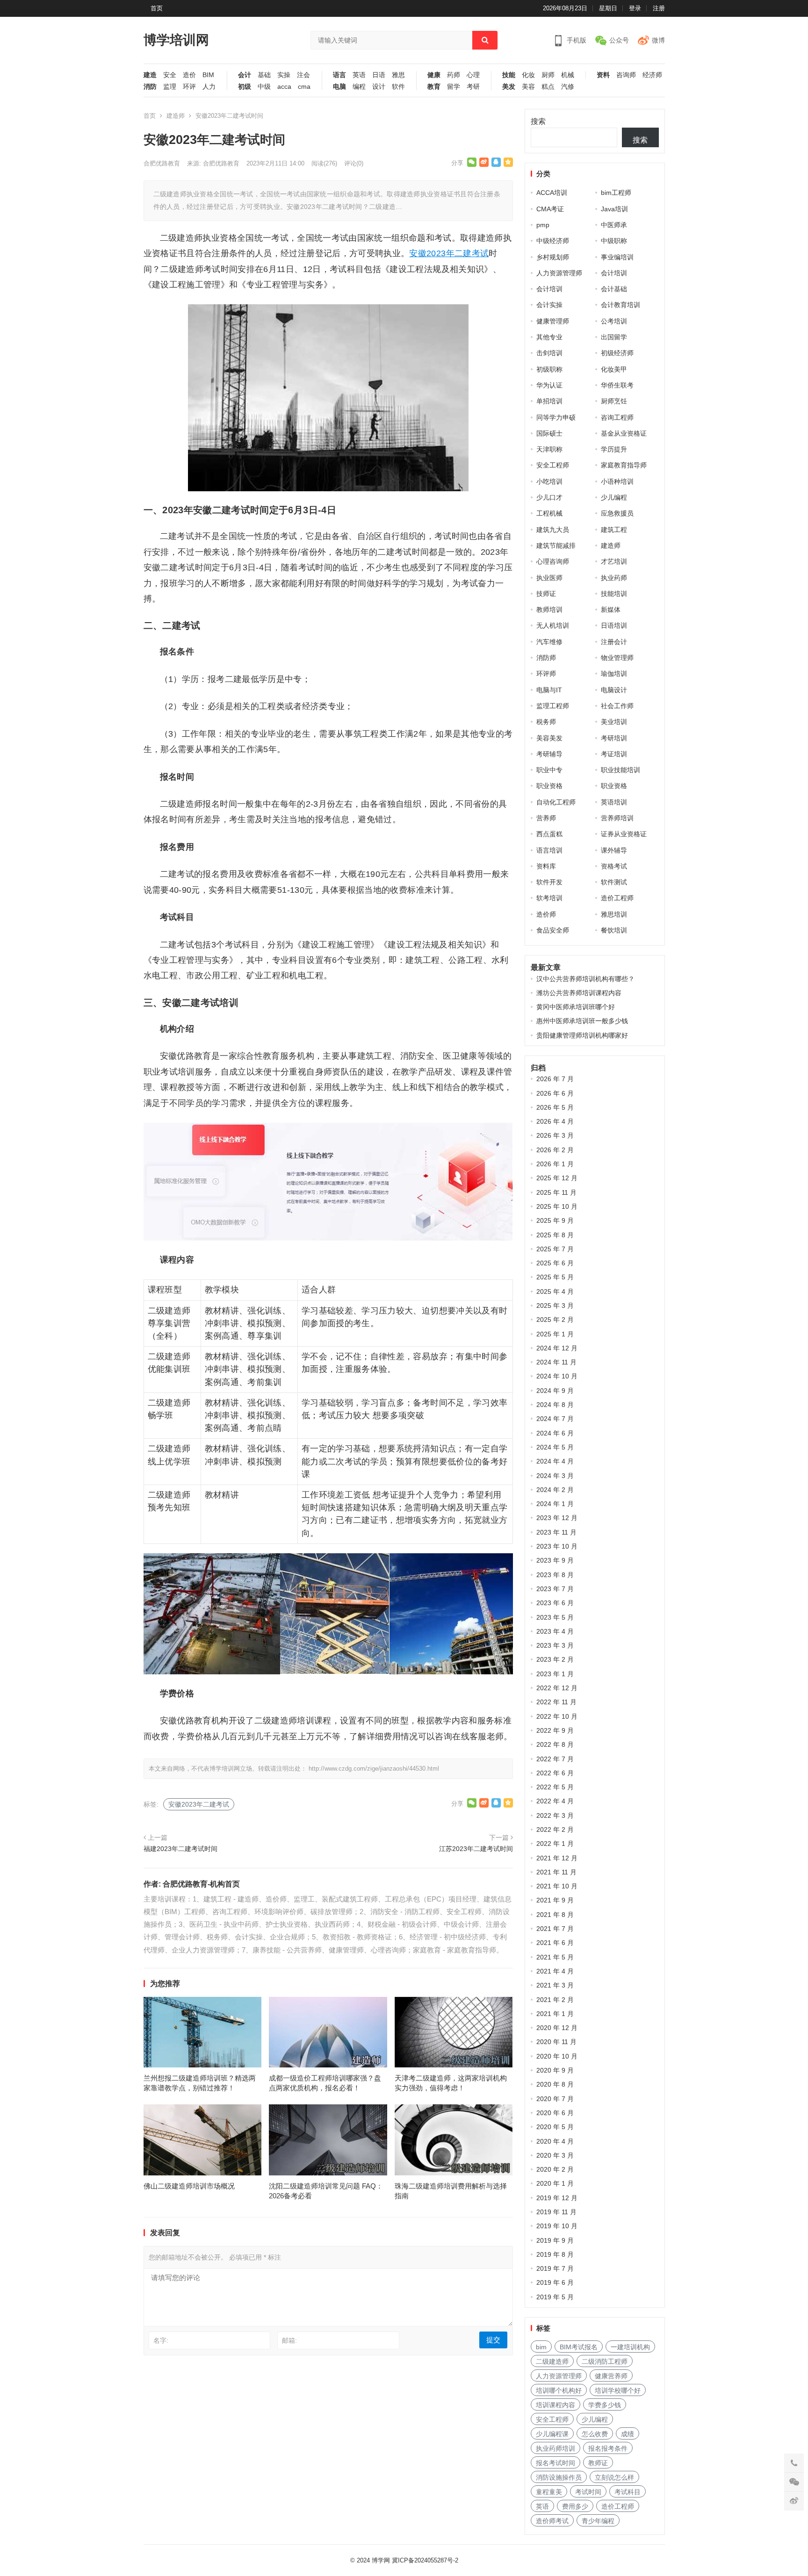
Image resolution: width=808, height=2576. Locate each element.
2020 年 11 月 (556, 2042)
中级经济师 (553, 241)
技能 (509, 75)
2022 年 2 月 (555, 1830)
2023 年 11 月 (556, 1532)
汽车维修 (549, 642)
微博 (658, 40)
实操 (284, 75)
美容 (528, 87)
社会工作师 (617, 706)
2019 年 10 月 (557, 2226)
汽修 (568, 87)
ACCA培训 (552, 193)
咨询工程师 (617, 417)
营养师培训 (617, 818)
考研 (473, 87)
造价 (189, 75)
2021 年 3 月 (555, 1985)
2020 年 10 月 (557, 2056)
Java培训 (614, 209)
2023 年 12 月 (557, 1518)
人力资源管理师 (559, 273)
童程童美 (549, 2492)
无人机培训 (553, 625)
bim (541, 2347)
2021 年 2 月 (555, 2000)
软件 (398, 87)
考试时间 (588, 2492)
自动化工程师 (556, 802)
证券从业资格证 (624, 834)
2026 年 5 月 (555, 1107)
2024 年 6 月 (555, 1433)
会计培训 (614, 273)
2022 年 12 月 (557, 1688)
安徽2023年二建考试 (449, 253)
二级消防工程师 (605, 2361)
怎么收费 (595, 2434)
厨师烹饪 (614, 401)
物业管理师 (617, 658)
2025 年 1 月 (555, 1334)
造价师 (546, 914)
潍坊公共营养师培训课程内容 (579, 993)
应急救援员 (617, 513)
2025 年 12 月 (557, 1178)
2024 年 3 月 (555, 1476)
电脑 (339, 87)
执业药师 (614, 578)
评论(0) (354, 163)
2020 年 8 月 (555, 2084)
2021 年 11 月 (556, 1872)
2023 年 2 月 (555, 1659)
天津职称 (549, 449)
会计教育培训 (620, 305)
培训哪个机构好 (559, 2390)
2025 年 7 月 (555, 1249)
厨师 (548, 75)
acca (284, 87)
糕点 (548, 87)
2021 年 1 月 (555, 2014)
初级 (245, 87)
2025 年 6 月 (555, 1263)
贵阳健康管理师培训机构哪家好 (582, 1035)
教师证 (598, 2463)
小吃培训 (549, 481)
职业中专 (549, 770)
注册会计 (614, 642)
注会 (303, 75)
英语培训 (614, 802)
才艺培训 (614, 561)
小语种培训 (617, 481)
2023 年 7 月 (555, 1589)
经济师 (652, 75)
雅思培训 (614, 914)
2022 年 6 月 (555, 1773)
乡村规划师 (553, 257)
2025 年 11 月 (556, 1192)
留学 (454, 87)
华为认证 (549, 385)
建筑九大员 (553, 530)
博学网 (381, 2560)
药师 (454, 75)
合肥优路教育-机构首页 (201, 1884)
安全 (170, 75)
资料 (603, 75)
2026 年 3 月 (555, 1135)
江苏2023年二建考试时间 (476, 1849)
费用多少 (575, 2506)
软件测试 (614, 882)
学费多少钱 (605, 2405)
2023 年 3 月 (555, 1645)
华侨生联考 (617, 385)
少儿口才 (549, 497)
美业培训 (614, 722)
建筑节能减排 (556, 545)
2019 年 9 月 (555, 2240)
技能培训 (614, 594)
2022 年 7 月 (555, 1759)
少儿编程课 (552, 2434)
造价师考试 (552, 2521)
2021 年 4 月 (555, 1971)
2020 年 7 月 (555, 2099)
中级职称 (614, 241)
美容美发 (549, 738)
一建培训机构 (630, 2347)
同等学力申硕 (556, 417)
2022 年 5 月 (555, 1787)
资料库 (546, 866)
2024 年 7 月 (555, 1419)
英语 (359, 75)
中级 (264, 87)
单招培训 (549, 401)
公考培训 (614, 321)
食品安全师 (553, 930)
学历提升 (614, 449)
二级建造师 (552, 2361)
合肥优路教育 (162, 163)
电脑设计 (614, 690)
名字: (161, 2340)
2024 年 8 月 (555, 1405)
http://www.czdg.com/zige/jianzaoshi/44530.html (374, 1769)
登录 (635, 8)
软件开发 (549, 882)
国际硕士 (549, 433)
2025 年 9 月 (555, 1220)
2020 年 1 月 (555, 2183)
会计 (245, 75)
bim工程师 (616, 193)
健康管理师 (553, 321)
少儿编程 (614, 497)
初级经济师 (617, 353)
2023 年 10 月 (557, 1546)
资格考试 (614, 866)
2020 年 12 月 (557, 2028)
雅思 (398, 75)
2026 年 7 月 (555, 1079)
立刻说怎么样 (614, 2477)
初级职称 (549, 369)
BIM (208, 75)
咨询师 (626, 75)
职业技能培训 (620, 770)
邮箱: (289, 2340)
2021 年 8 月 (555, 1915)
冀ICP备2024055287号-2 (425, 2560)
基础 (264, 75)
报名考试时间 (555, 2463)
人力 (209, 87)
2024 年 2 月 (555, 1490)
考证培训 (614, 754)
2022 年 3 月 (555, 1815)
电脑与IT (549, 690)
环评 (189, 87)
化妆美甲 (614, 369)
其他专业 (549, 337)
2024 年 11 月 (556, 1362)
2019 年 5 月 (555, 2297)
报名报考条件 (608, 2448)
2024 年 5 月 (555, 1447)
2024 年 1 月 (555, 1504)
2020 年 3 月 (555, 2155)
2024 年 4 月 (555, 1461)
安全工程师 (553, 465)
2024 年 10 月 (557, 1376)
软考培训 (549, 898)
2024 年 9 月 (555, 1391)
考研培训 (614, 738)
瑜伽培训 (614, 674)
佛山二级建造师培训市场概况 (189, 2186)
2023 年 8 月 (555, 1575)
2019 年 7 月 (555, 2268)
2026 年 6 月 (555, 1093)
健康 (434, 75)
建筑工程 (614, 530)
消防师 (546, 658)
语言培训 (549, 850)
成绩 (628, 2434)
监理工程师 (553, 706)
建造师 (176, 116)
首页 (157, 8)
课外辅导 (614, 850)
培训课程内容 (555, 2405)
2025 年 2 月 (555, 1320)
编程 (359, 87)
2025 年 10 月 (557, 1206)
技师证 (546, 594)
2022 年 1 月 (555, 1844)
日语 (379, 75)
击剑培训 (549, 353)
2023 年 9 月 (555, 1560)
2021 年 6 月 (555, 1943)
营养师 (546, 818)
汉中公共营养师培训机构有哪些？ (585, 979)
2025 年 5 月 (555, 1277)
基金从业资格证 (624, 433)
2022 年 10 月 (557, 1716)
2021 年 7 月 (555, 1929)
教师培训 (549, 610)
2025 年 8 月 (555, 1235)
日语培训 (614, 625)
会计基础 (614, 289)
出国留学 (614, 337)
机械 (568, 75)
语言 (339, 75)
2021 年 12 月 (557, 1858)
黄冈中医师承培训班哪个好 (576, 1007)
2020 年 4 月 (555, 2141)
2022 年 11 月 (556, 1702)
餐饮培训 (614, 930)
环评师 (546, 674)
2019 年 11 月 (556, 2212)
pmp (543, 225)
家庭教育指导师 (624, 465)
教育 (434, 87)
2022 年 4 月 (555, 1801)
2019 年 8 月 (555, 2254)
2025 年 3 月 (555, 1306)
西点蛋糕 (549, 834)
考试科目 (628, 2492)
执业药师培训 (555, 2448)
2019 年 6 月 (555, 2282)
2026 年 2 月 (555, 1150)
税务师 (546, 722)
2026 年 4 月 (555, 1121)
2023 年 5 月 (555, 1617)
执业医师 (549, 578)
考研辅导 (549, 754)
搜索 (538, 121)
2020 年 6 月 (555, 2113)
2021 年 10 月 (557, 1886)
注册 (659, 8)
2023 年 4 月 (555, 1631)
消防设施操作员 (559, 2477)
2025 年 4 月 (555, 1292)
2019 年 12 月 (557, 2198)
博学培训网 (176, 40)
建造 (150, 75)
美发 (509, 87)
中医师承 (614, 225)
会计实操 (549, 305)
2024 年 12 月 (557, 1348)
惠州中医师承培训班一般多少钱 (582, 1021)
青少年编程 (598, 2521)
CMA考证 (550, 209)
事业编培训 (617, 257)
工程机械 (549, 513)
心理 (473, 75)
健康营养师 (611, 2376)
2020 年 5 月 (555, 2127)
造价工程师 (617, 898)
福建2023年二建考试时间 (180, 1849)
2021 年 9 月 (555, 1900)
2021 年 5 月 (555, 1957)
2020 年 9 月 (555, 2070)
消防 (150, 87)
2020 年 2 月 (555, 2169)
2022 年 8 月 (555, 1744)
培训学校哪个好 (618, 2390)
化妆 (528, 75)
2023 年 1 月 (555, 1674)
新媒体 (611, 610)
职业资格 (549, 786)
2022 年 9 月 (555, 1730)
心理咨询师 (553, 561)
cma (304, 87)
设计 (379, 87)
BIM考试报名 (579, 2347)
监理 (170, 87)
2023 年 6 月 (555, 1603)
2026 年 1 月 (555, 1164)
